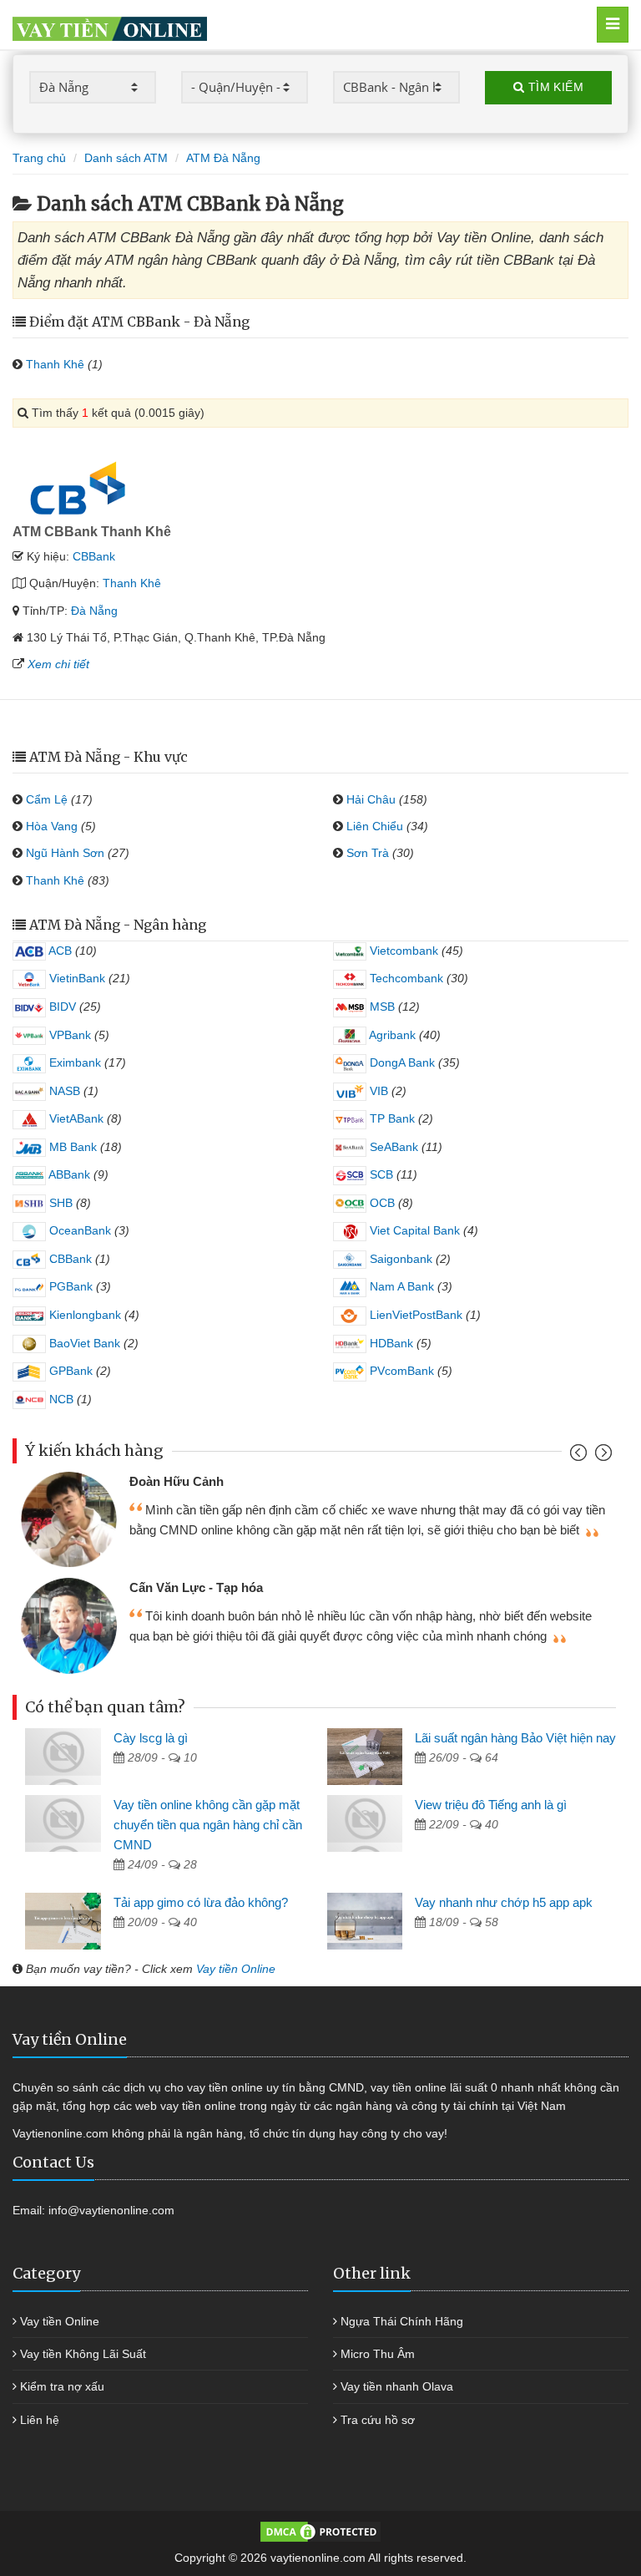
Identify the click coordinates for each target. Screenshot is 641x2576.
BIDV (61, 1007)
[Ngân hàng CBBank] (82, 487)
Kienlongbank (83, 1315)
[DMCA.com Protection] (320, 2531)
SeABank (392, 1147)
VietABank (75, 1118)
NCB (60, 1399)
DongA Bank (401, 1062)
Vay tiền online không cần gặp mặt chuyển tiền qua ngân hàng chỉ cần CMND (208, 1825)
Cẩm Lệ (47, 799)
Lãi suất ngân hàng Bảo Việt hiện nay (515, 1738)
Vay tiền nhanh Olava (397, 2386)
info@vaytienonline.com (111, 2210)
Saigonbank (399, 1259)
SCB (380, 1174)
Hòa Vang (52, 826)
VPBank (68, 1035)
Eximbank (73, 1062)
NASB (63, 1091)
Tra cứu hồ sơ (378, 2420)
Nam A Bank (400, 1286)
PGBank (69, 1286)
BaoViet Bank (83, 1343)
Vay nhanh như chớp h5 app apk (504, 1902)
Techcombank (405, 978)
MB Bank (71, 1147)
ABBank (68, 1174)
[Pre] (580, 1456)
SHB (59, 1203)
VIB (377, 1091)
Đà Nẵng (94, 611)
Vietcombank (402, 951)
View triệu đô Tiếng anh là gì (491, 1805)
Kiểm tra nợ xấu (62, 2386)
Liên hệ (40, 2420)
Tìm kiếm (554, 87)
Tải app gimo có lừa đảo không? (201, 1902)
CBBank (94, 556)
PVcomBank (400, 1371)
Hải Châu (371, 799)
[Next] (601, 1456)
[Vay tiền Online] (277, 25)
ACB (59, 951)
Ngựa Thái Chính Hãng (402, 2321)
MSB (381, 1007)
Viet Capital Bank (413, 1230)
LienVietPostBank (414, 1315)
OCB (381, 1203)
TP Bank (391, 1118)
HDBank (390, 1343)
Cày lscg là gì (151, 1738)
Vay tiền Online (236, 1969)
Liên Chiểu (375, 826)
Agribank (391, 1035)
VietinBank (76, 978)
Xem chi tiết (58, 664)
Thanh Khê (55, 364)
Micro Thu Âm (378, 2354)
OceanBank (78, 1230)
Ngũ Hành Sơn (65, 853)
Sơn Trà (368, 853)
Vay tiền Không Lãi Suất (83, 2354)
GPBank (69, 1371)
